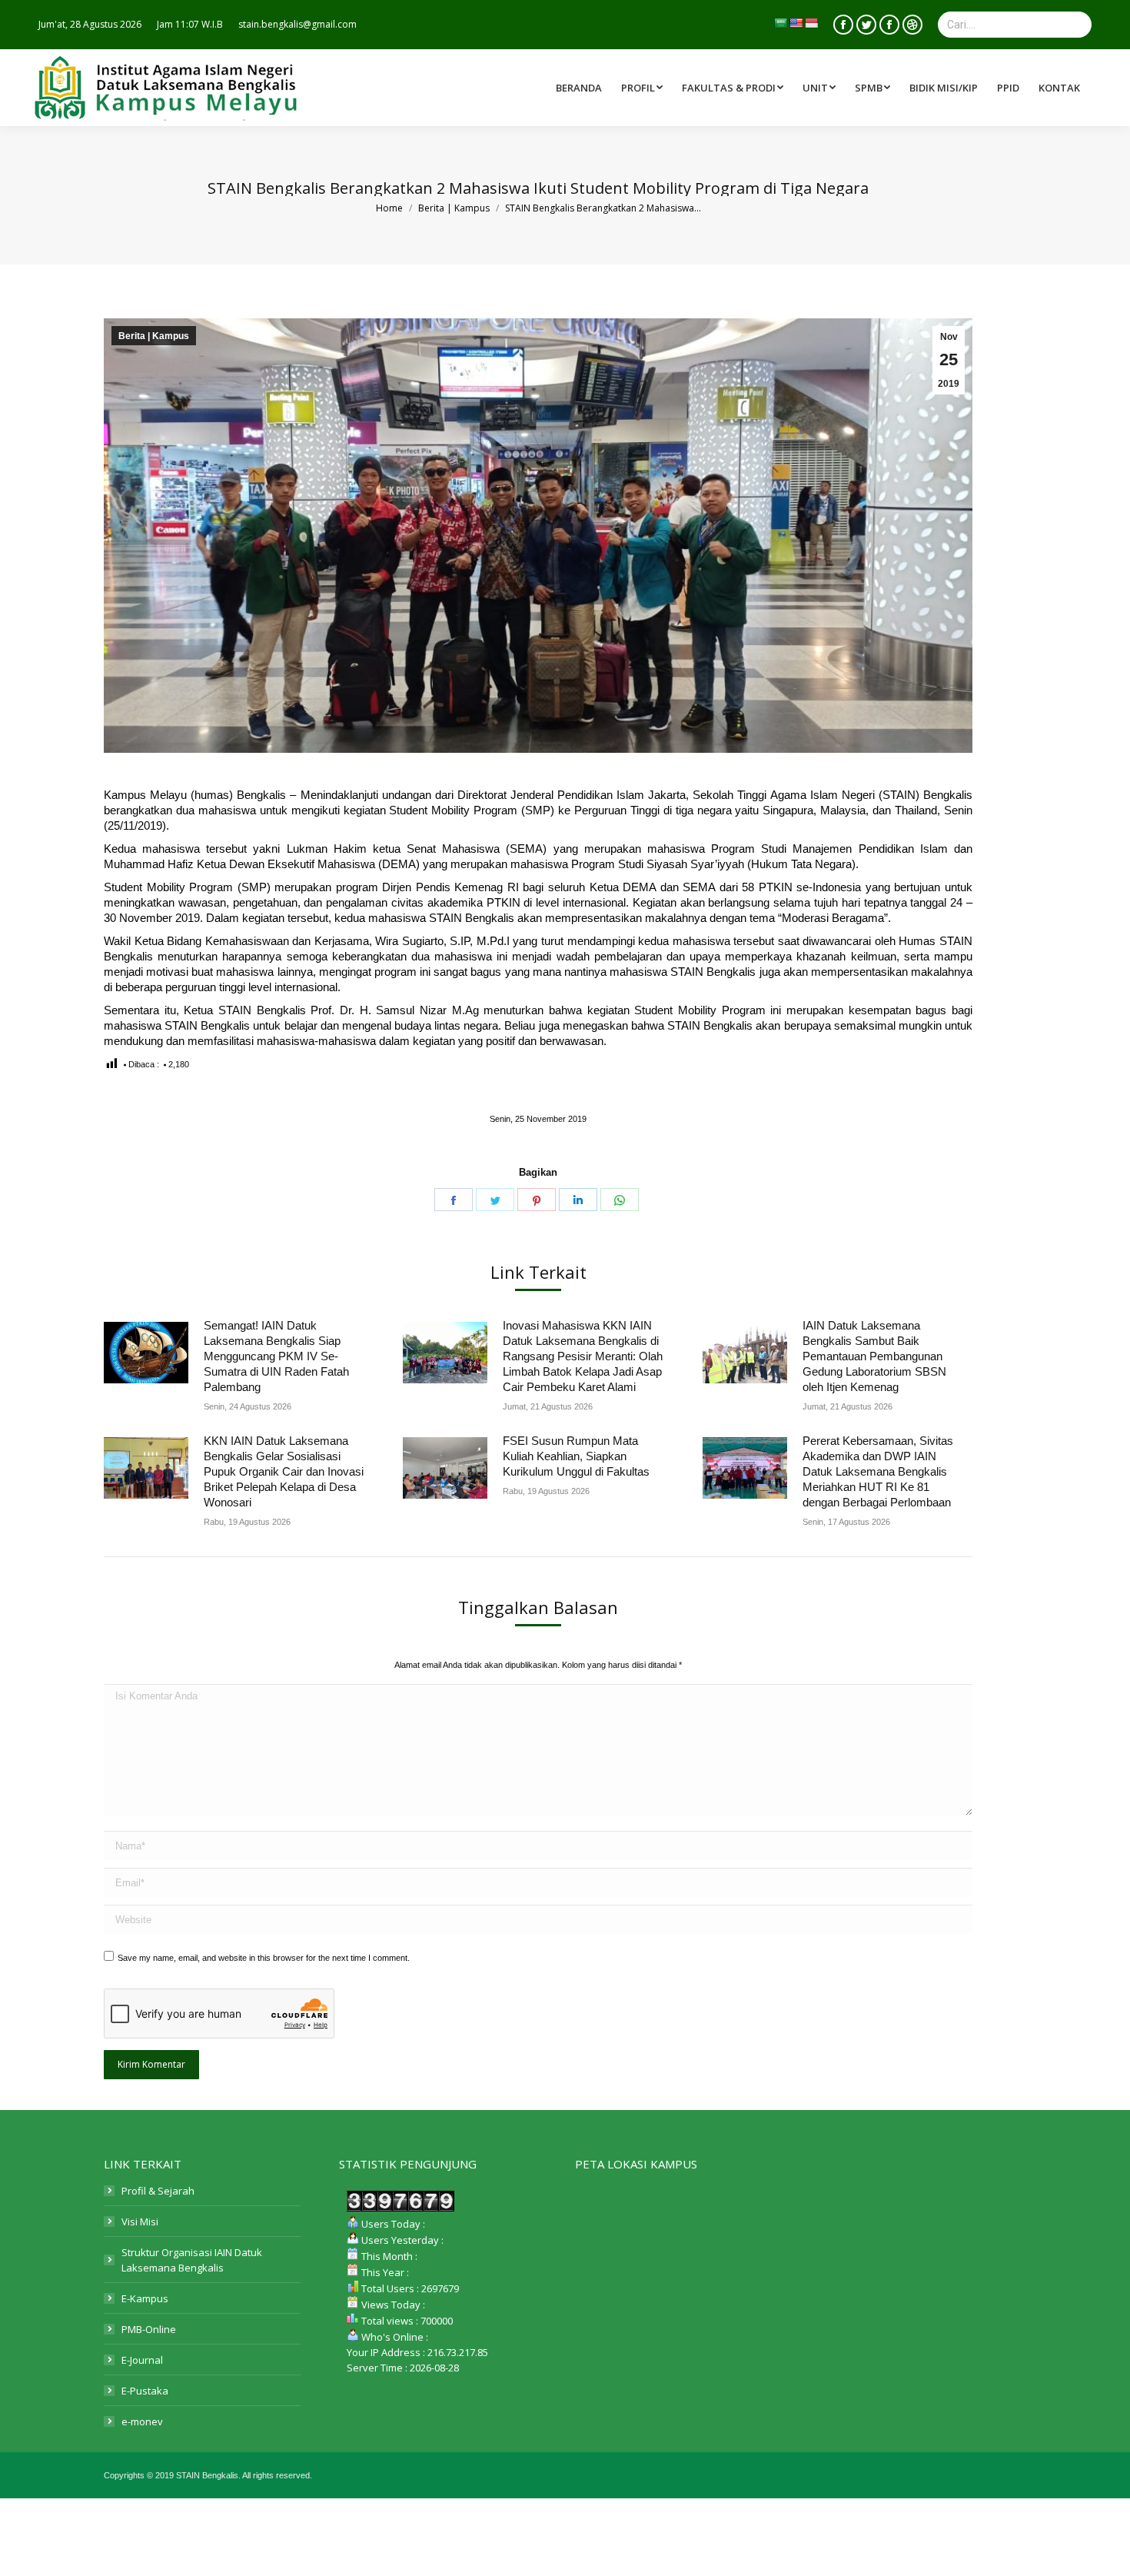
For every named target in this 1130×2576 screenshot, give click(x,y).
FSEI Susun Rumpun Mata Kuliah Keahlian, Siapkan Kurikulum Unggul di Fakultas (576, 1456)
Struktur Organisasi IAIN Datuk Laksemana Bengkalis (192, 2260)
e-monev (142, 2421)
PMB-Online (149, 2329)
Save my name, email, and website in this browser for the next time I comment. (264, 1958)
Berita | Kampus (154, 336)
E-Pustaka (145, 2391)
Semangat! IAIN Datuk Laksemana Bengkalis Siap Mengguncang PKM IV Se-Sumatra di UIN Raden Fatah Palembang (276, 1356)
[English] (796, 23)
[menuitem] (734, 88)
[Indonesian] (811, 23)
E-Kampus (145, 2298)
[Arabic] (780, 23)
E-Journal (142, 2360)
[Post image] (146, 1353)
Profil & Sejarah (158, 2191)
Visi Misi (140, 2222)
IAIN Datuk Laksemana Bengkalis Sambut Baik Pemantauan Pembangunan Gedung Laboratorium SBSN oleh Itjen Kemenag (874, 1356)
